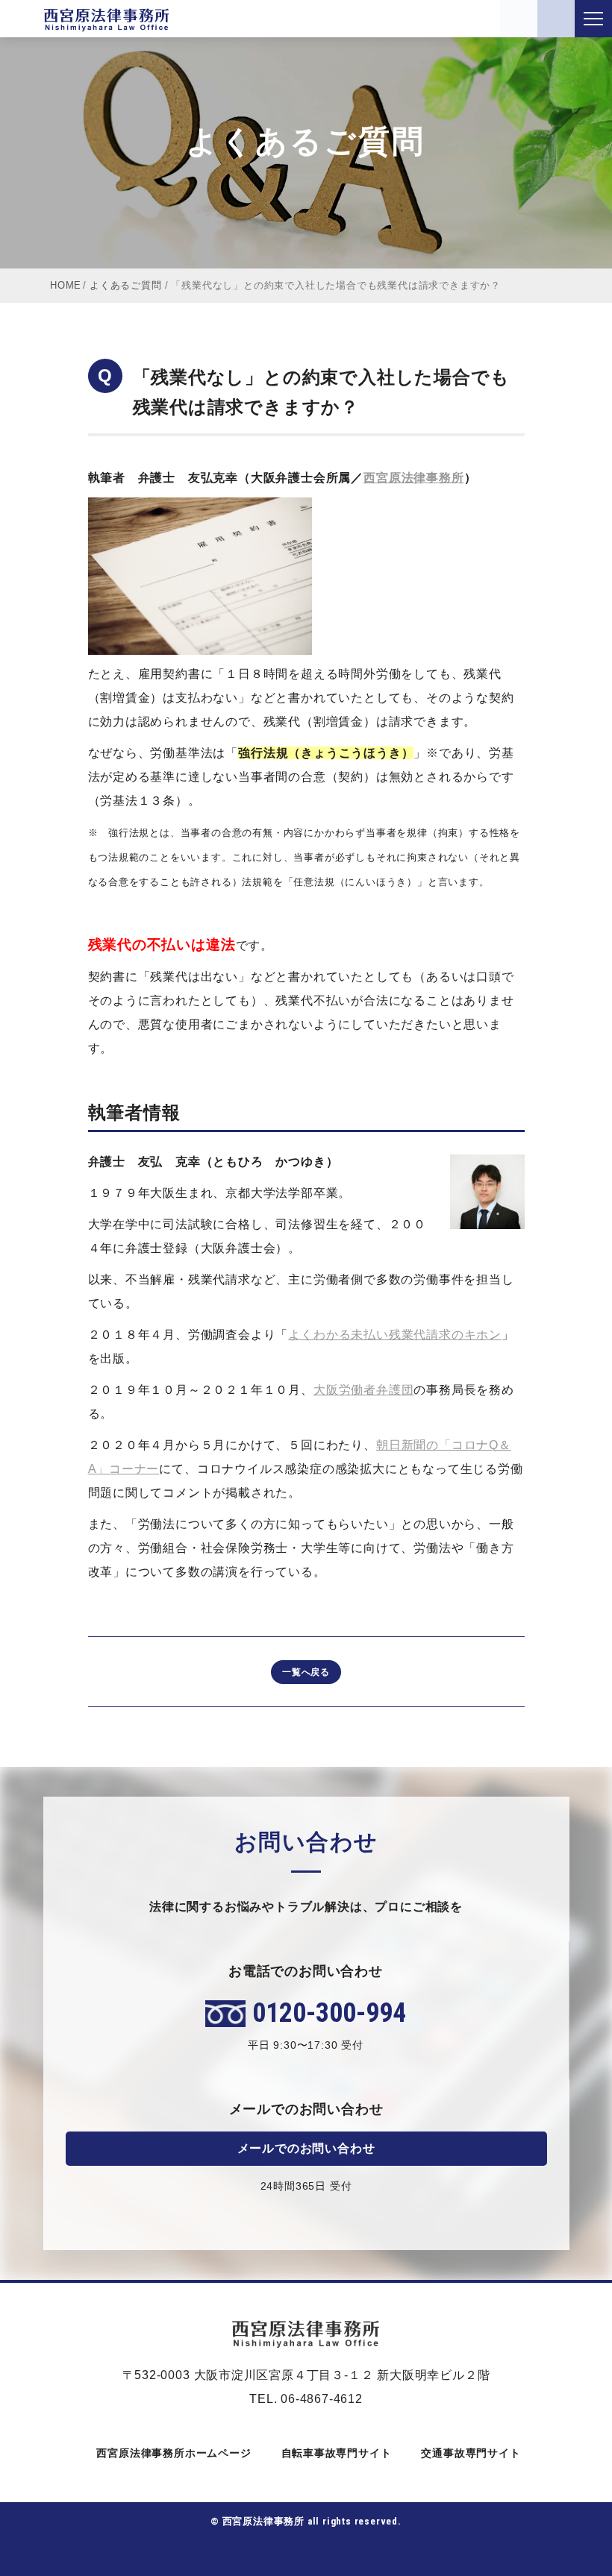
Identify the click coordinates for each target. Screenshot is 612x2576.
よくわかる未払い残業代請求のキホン (395, 1335)
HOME (66, 285)
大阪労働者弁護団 (363, 1390)
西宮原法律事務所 (413, 478)
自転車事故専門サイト (337, 2453)
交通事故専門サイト (471, 2453)
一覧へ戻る (306, 1672)
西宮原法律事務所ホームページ (174, 2453)
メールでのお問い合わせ (306, 2148)
